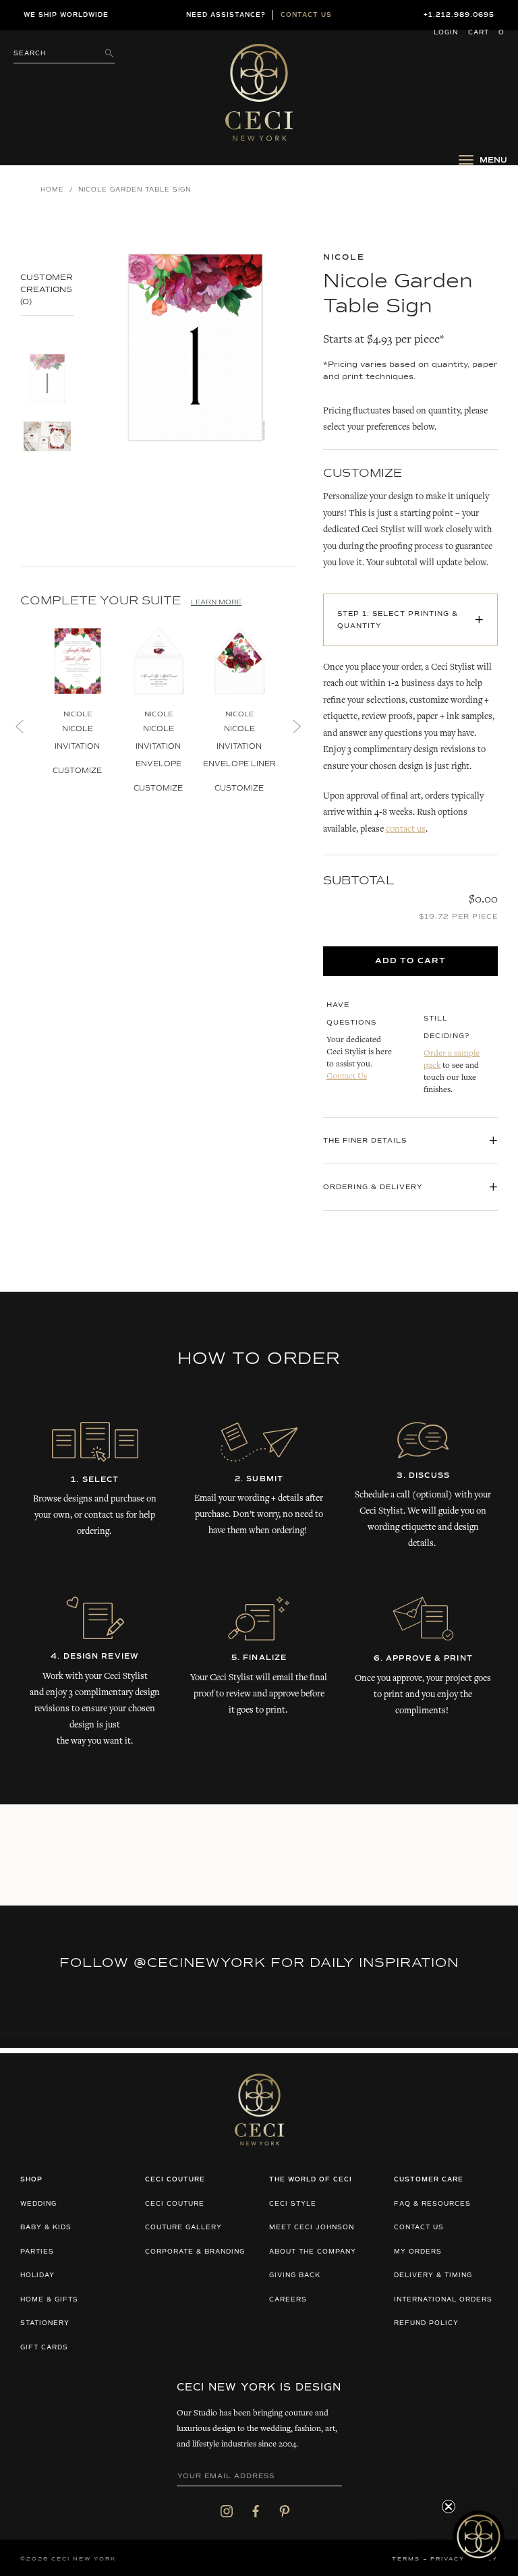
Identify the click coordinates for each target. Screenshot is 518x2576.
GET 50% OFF (133, 1365)
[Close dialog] (495, 1205)
